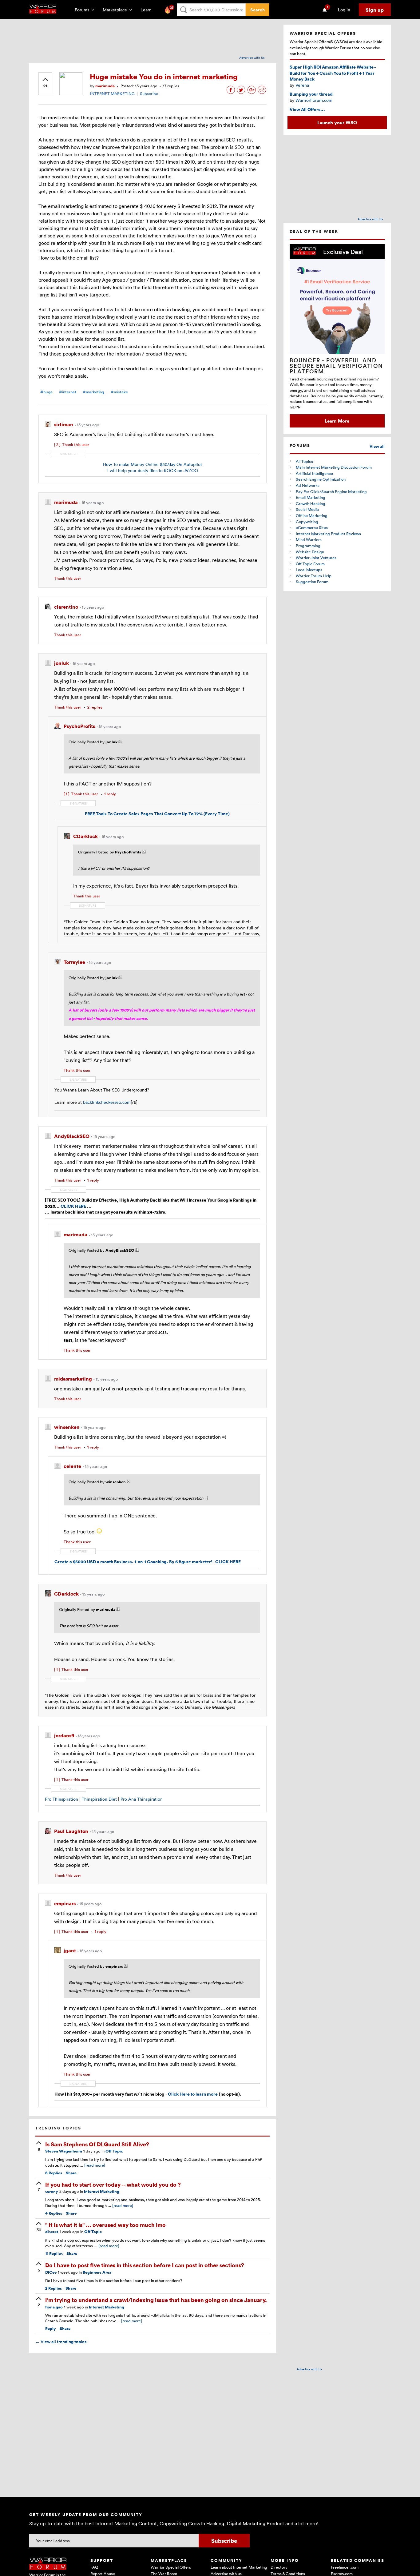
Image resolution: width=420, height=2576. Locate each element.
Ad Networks (308, 485)
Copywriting (307, 522)
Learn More (337, 421)
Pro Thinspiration (61, 1799)
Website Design (310, 552)
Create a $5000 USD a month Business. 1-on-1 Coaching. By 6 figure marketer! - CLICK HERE (148, 1562)
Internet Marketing (102, 2191)
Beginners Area (97, 2272)
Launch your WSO (337, 122)
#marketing (93, 392)
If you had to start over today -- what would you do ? (113, 2184)
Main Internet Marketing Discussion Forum (334, 467)
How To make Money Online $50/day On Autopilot (153, 464)
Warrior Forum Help (314, 576)
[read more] (95, 2165)
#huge (46, 392)
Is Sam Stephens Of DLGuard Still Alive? (97, 2144)
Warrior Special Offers (171, 2567)
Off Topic (114, 2151)
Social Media (307, 509)
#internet (68, 392)
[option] (337, 336)
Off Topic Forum (310, 564)
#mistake (119, 392)
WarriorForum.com (314, 100)
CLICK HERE (73, 1206)
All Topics (304, 461)
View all (377, 446)
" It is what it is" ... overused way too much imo (105, 2225)
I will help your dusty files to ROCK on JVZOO (153, 470)
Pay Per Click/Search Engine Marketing (331, 491)
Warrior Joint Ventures (316, 558)
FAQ (94, 2567)
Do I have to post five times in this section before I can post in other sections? (145, 2265)
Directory (279, 2567)
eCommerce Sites (312, 527)
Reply (51, 2329)
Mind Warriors (309, 539)
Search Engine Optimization (321, 479)
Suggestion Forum (312, 582)
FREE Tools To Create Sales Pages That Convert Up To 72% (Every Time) (157, 814)
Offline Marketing (312, 515)
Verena (302, 85)
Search (258, 10)
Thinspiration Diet (99, 1799)
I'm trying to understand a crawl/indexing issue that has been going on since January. (156, 2300)
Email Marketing (311, 497)
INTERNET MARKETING (112, 93)
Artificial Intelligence (314, 473)
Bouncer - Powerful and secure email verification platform (336, 366)
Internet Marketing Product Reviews (328, 534)
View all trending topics (61, 2342)
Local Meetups (309, 570)
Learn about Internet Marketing (239, 2567)
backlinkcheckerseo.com (107, 1102)
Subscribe (149, 93)
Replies (54, 2173)
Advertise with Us (252, 58)
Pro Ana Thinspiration (142, 1799)
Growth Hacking (311, 503)
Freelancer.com (345, 2567)
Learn (148, 10)
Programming (308, 546)
